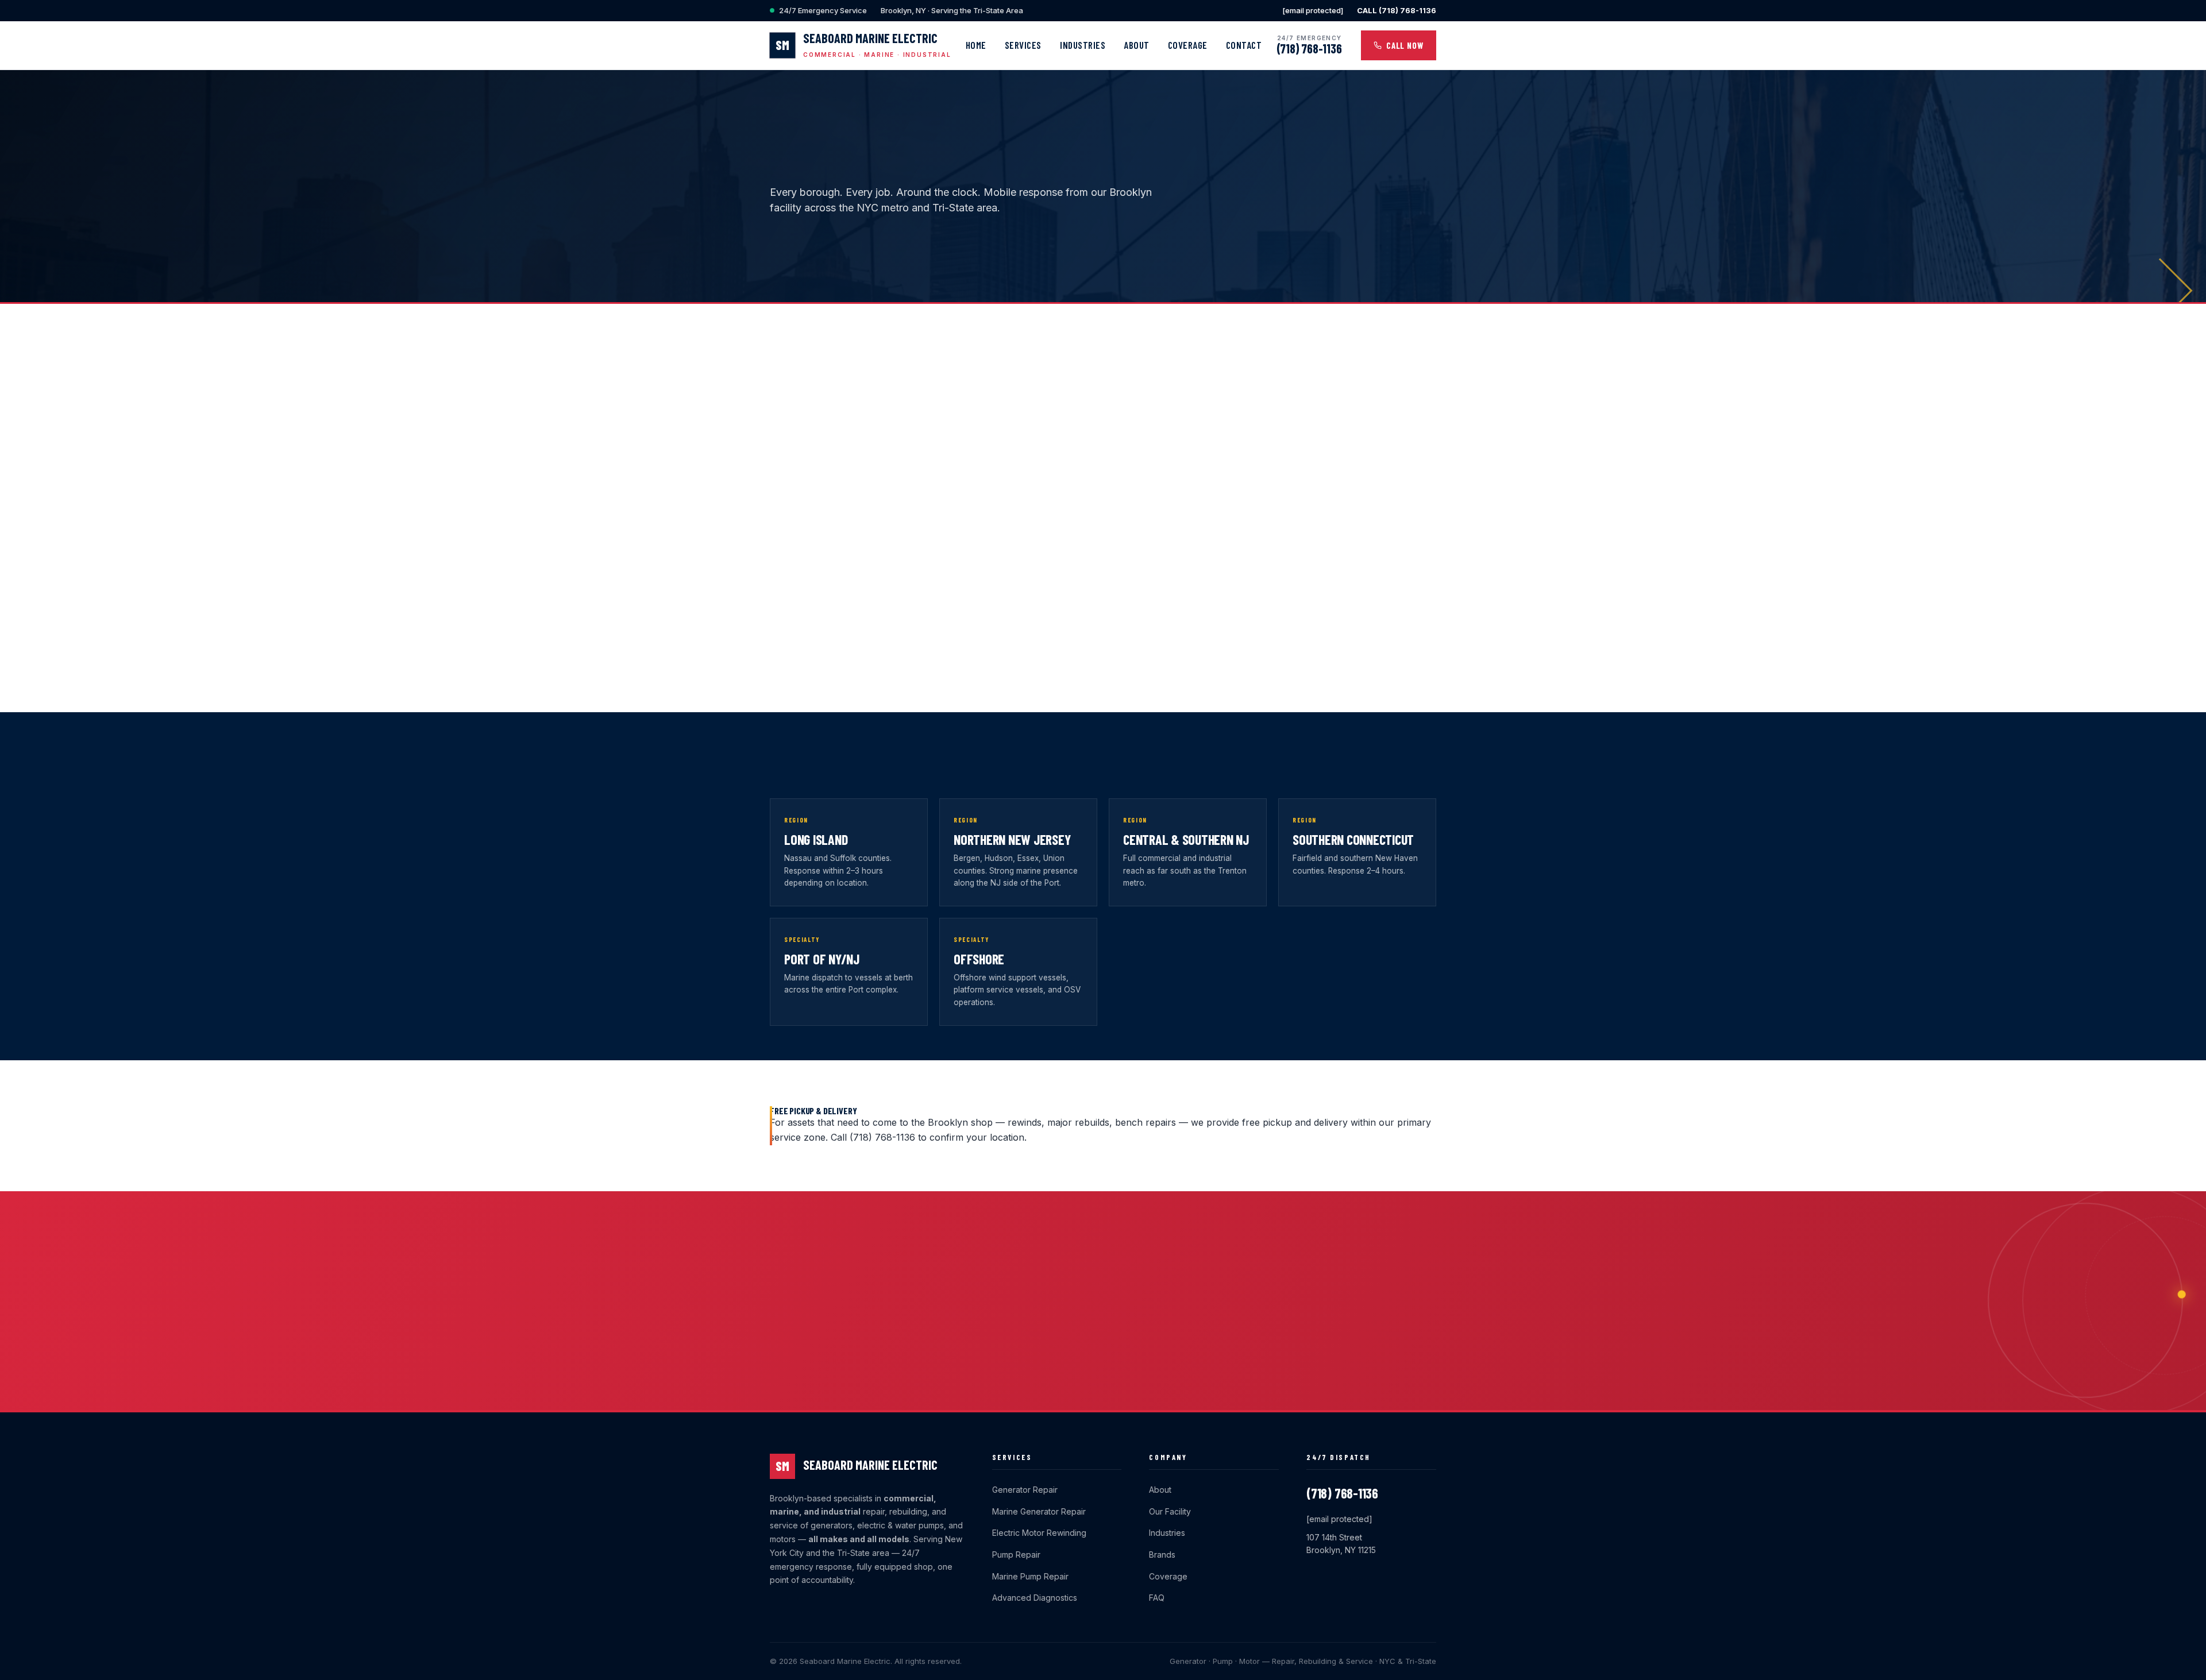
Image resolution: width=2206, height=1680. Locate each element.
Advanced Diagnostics (1035, 1598)
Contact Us (948, 261)
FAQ (1157, 1598)
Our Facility (1170, 1511)
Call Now (1405, 45)
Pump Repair (1016, 1555)
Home (976, 45)
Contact (1244, 45)
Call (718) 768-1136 (842, 261)
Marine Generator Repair (1039, 1511)
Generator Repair (1025, 1490)
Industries (1083, 45)
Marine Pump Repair (1030, 1576)
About (1137, 45)
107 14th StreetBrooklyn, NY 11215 (1341, 1544)
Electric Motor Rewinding (1039, 1533)
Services (1023, 45)
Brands (1162, 1555)
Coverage (1188, 45)
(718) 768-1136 (1309, 48)
